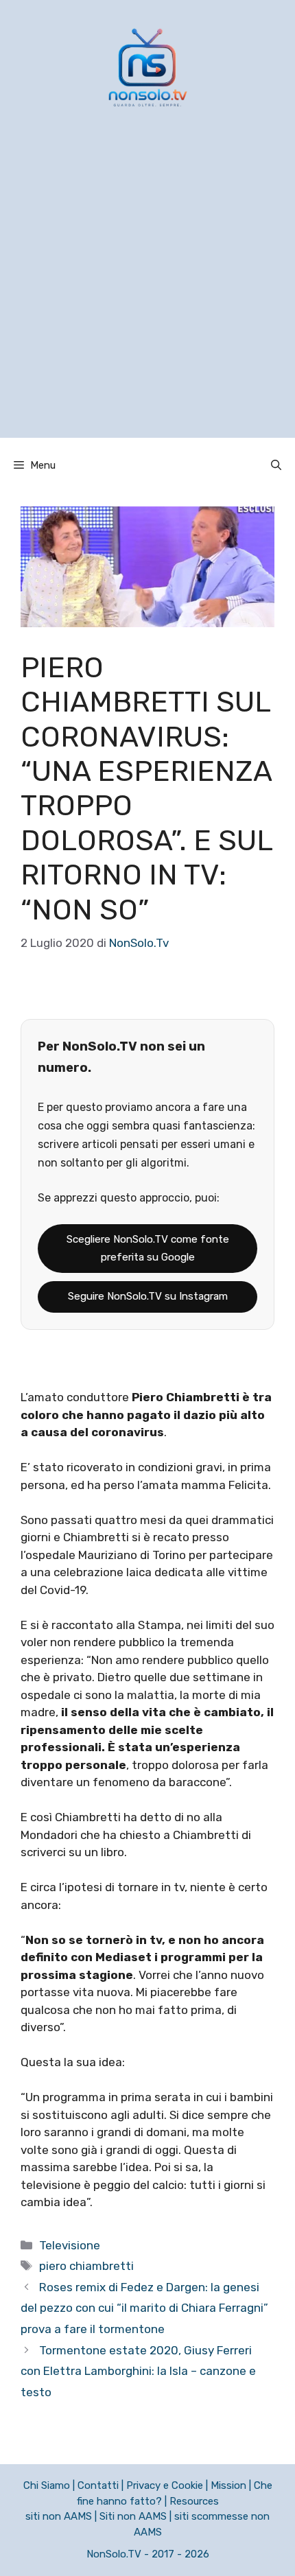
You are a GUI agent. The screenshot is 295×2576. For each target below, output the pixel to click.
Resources (194, 2501)
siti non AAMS (59, 2516)
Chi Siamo (47, 2485)
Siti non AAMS (133, 2516)
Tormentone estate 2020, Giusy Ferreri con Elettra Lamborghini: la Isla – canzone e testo (138, 2371)
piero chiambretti (86, 2266)
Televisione (70, 2245)
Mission (228, 2485)
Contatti (98, 2485)
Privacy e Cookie (165, 2485)
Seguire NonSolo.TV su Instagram (148, 1296)
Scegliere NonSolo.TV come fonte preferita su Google (148, 1248)
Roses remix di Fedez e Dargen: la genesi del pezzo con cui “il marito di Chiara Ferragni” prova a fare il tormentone (144, 2308)
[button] (276, 465)
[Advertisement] (147, 290)
